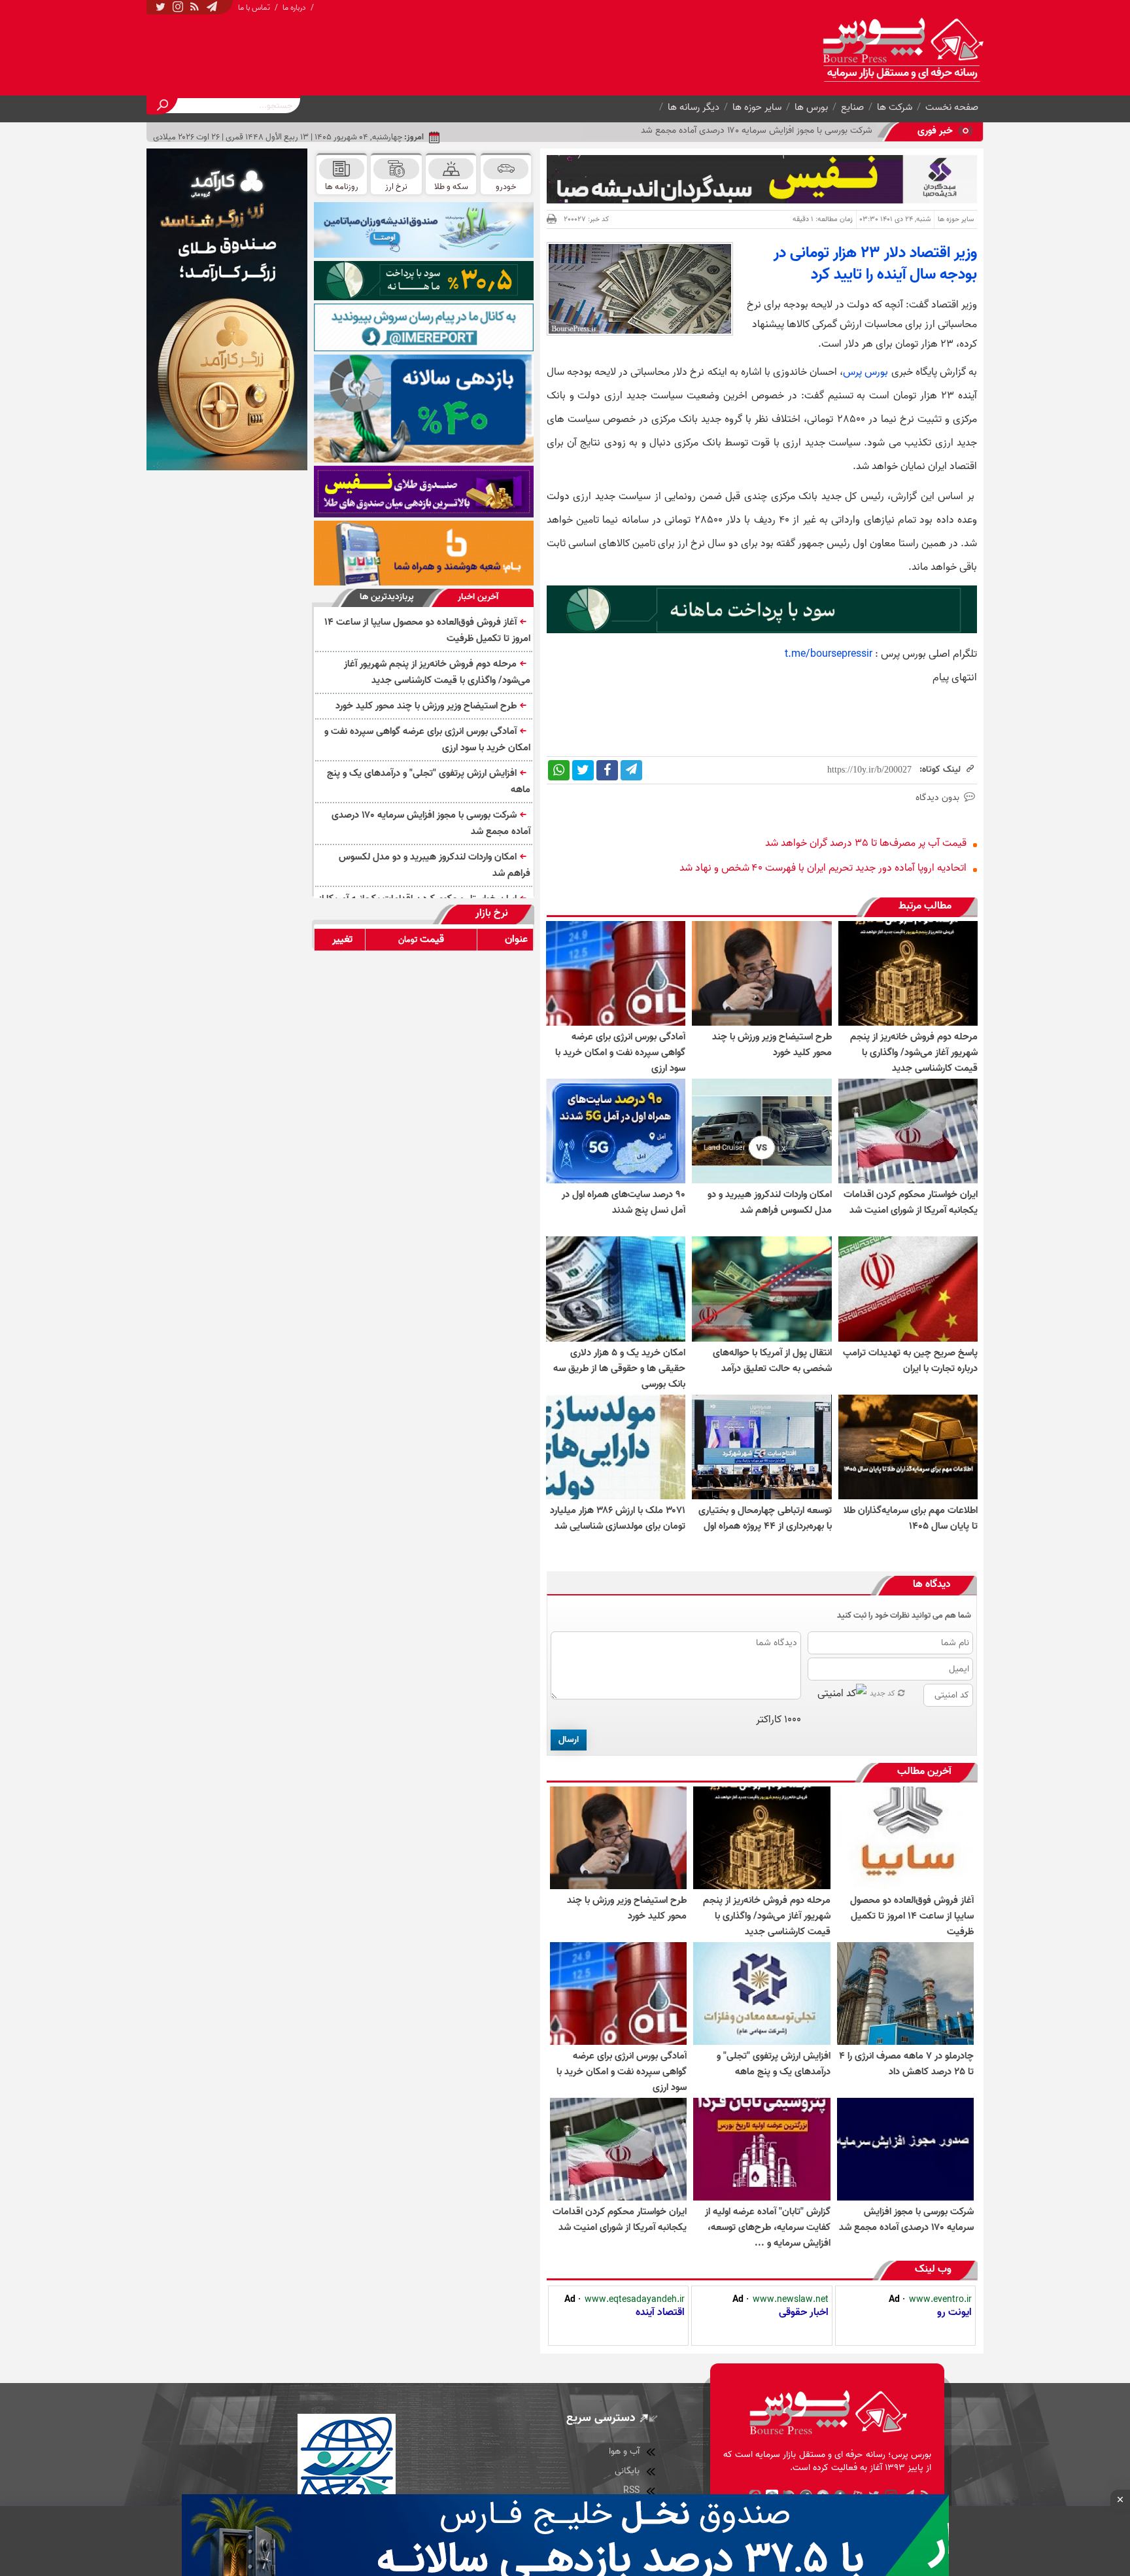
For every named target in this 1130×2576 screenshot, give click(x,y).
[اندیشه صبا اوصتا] (424, 230)
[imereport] (424, 327)
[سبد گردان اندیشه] (762, 179)
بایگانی (627, 2471)
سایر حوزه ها (757, 107)
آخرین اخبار (478, 597)
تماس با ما (254, 8)
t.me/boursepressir (829, 654)
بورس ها (811, 107)
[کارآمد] (227, 309)
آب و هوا (624, 2451)
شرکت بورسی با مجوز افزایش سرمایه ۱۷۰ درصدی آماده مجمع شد (431, 823)
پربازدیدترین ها (387, 597)
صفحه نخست (952, 107)
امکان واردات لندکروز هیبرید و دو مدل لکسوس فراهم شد (435, 865)
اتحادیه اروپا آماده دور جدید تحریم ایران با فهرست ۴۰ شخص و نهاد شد (823, 868)
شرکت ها (895, 107)
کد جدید (882, 1693)
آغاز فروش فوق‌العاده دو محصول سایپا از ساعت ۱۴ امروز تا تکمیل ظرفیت (427, 630)
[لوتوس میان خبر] (762, 631)
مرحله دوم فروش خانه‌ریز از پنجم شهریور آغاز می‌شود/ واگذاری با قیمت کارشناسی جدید (437, 672)
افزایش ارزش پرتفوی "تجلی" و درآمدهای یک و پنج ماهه (429, 781)
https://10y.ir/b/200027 (869, 770)
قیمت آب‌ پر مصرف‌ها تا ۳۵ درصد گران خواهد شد (866, 843)
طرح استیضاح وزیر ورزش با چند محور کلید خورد (426, 706)
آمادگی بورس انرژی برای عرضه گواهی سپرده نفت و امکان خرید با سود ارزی (427, 740)
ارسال (569, 1740)
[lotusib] (424, 281)
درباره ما (294, 8)
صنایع (852, 107)
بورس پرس (865, 372)
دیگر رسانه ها (693, 107)
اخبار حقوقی (804, 2312)
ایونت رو (954, 2312)
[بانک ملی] (424, 553)
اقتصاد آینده (660, 2312)
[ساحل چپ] (424, 409)
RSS (631, 2491)
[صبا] (424, 492)
